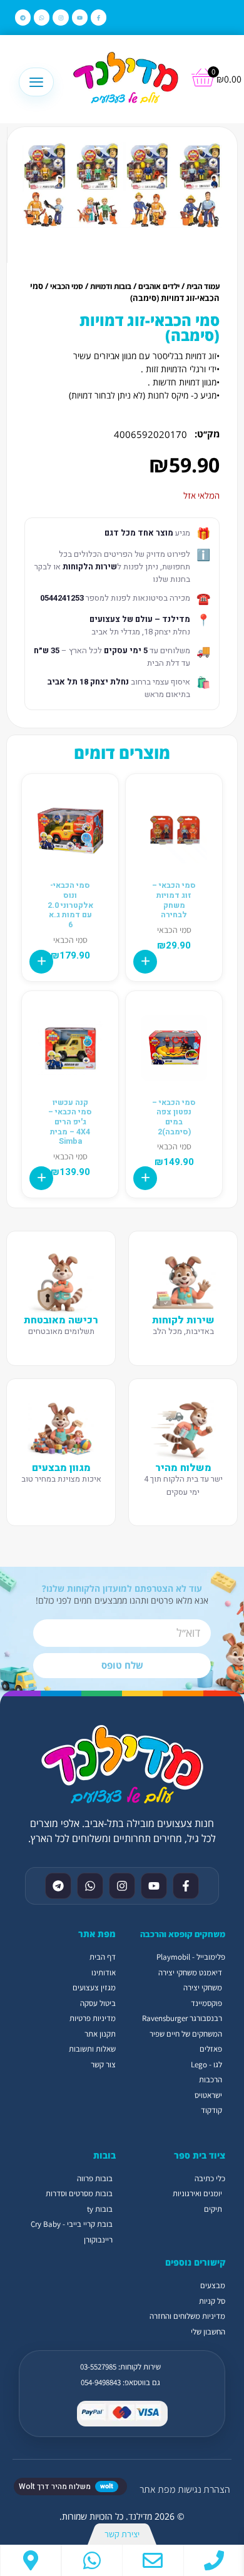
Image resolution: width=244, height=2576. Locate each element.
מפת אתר (157, 2489)
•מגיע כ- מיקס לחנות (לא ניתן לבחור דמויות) (144, 395)
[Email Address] (153, 2560)
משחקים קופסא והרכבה (183, 1934)
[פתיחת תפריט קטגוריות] (36, 82)
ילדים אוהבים (159, 286)
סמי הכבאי (67, 286)
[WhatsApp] (92, 2560)
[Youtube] (80, 17)
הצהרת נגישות (204, 2489)
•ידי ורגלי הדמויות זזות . (180, 369)
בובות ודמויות (111, 286)
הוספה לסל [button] (145, 962)
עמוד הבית (203, 286)
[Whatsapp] (42, 17)
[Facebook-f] (99, 17)
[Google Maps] (31, 2560)
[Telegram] (23, 17)
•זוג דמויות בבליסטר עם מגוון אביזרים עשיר (146, 356)
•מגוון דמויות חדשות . (184, 382)
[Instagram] (60, 17)
